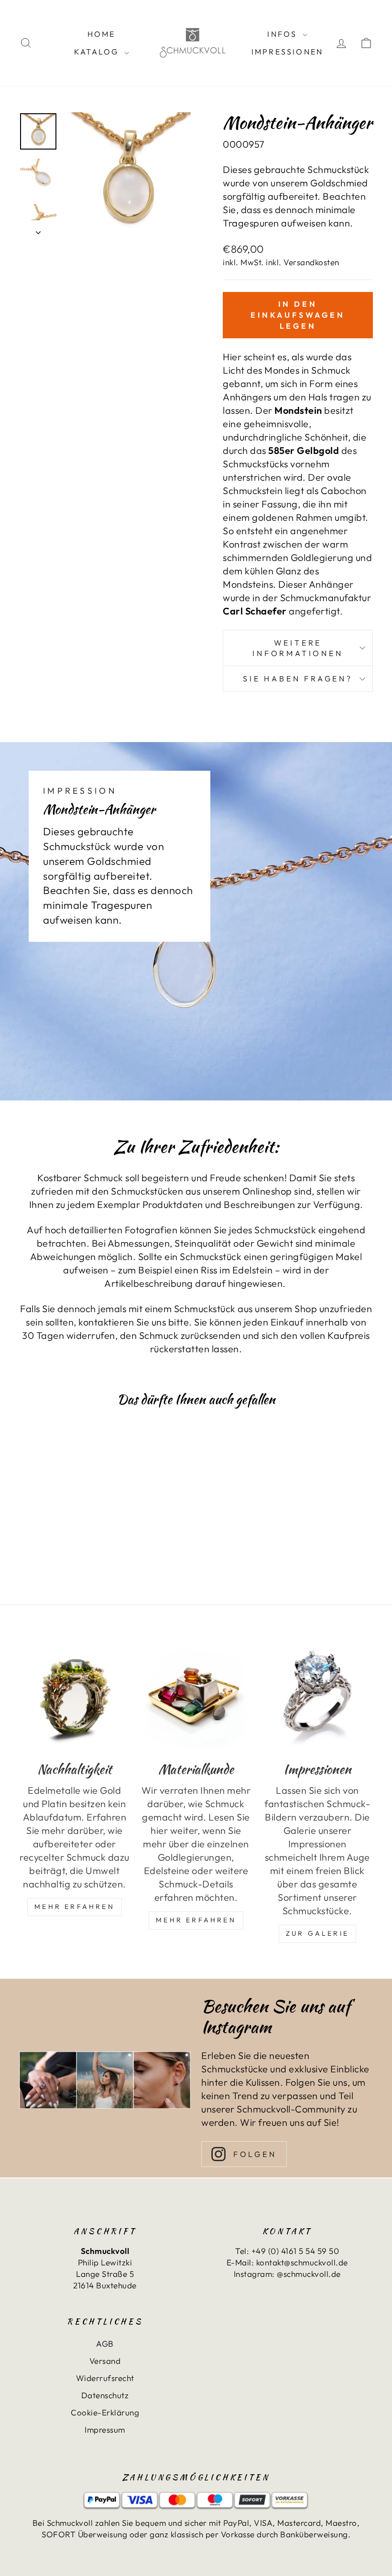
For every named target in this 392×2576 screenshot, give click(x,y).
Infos (283, 34)
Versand (105, 2361)
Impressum (105, 2430)
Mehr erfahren (196, 1920)
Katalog (98, 52)
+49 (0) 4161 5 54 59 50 (295, 2251)
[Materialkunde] (196, 1696)
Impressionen (287, 52)
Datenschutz (105, 2395)
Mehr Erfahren (75, 1907)
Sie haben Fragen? (298, 679)
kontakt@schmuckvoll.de (302, 2262)
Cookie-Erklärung (105, 2412)
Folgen (255, 2154)
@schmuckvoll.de (309, 2274)
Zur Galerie (317, 1933)
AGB (105, 2344)
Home (102, 34)
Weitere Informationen (298, 648)
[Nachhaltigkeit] (75, 1696)
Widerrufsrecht (105, 2378)
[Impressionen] (317, 1696)
